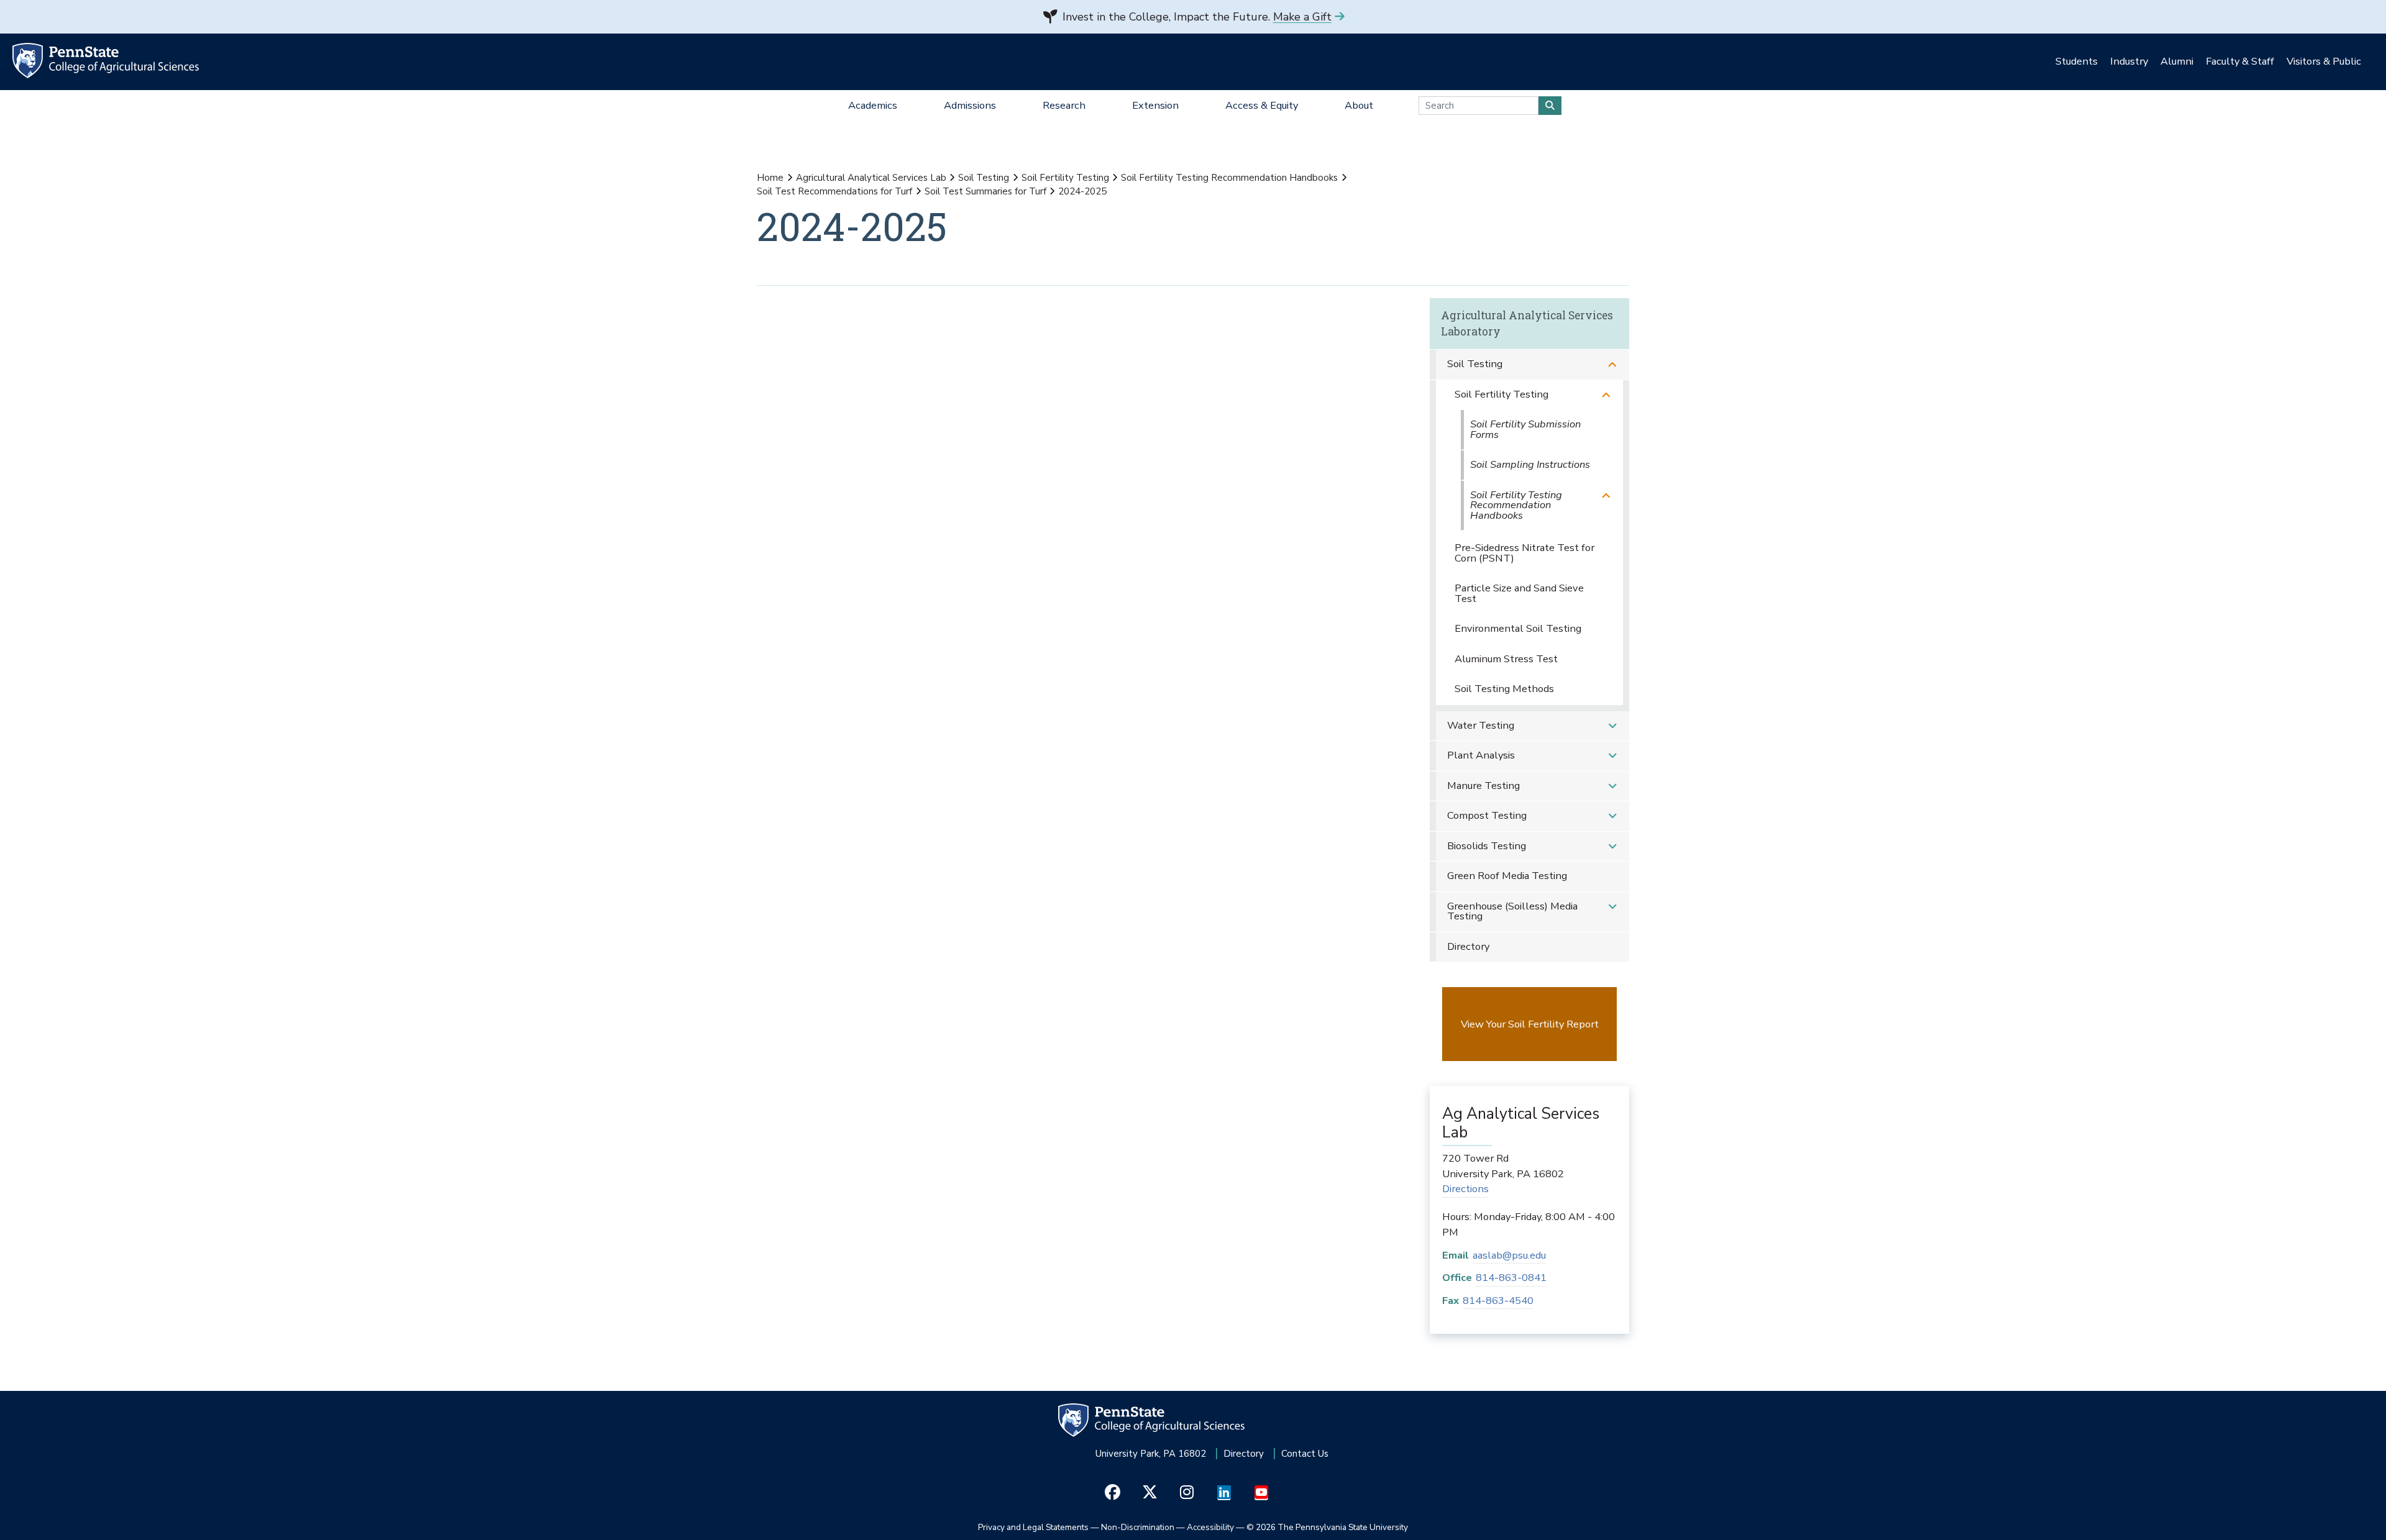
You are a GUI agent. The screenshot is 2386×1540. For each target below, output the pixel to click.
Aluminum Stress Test (1506, 659)
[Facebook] (1113, 1493)
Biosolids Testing (1487, 846)
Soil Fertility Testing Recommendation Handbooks (1229, 178)
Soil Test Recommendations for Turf (834, 191)
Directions (1465, 1189)
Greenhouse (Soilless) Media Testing (1512, 911)
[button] (1612, 364)
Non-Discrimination (1138, 1527)
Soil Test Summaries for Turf (985, 191)
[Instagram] (1187, 1493)
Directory (1468, 946)
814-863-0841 (1511, 1278)
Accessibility (1210, 1527)
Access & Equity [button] (1262, 105)
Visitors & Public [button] (2324, 61)
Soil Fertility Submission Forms (1525, 429)
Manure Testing (1483, 786)
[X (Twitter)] (1150, 1493)
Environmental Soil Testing (1518, 628)
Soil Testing (984, 178)
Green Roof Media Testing (1507, 876)
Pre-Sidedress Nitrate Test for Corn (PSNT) (1524, 553)
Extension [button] (1155, 105)
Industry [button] (2129, 61)
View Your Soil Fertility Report (1530, 1024)
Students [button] (2077, 61)
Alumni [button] (2177, 61)
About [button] (1359, 105)
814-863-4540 (1498, 1301)
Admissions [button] (970, 105)
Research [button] (1064, 105)
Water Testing (1481, 725)
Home (770, 178)
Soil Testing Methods (1504, 689)
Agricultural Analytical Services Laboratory (1527, 323)
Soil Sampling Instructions (1530, 464)
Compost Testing (1487, 815)
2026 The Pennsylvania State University (1327, 1527)
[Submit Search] (1550, 106)
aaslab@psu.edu (1509, 1255)
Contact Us (1305, 1454)
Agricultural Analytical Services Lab (871, 178)
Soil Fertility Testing (1065, 178)
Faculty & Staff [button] (2240, 61)
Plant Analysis (1481, 755)
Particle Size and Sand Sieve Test (1519, 593)
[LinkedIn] (1224, 1493)
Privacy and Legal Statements (1033, 1527)
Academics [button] (873, 105)
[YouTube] (1262, 1493)
